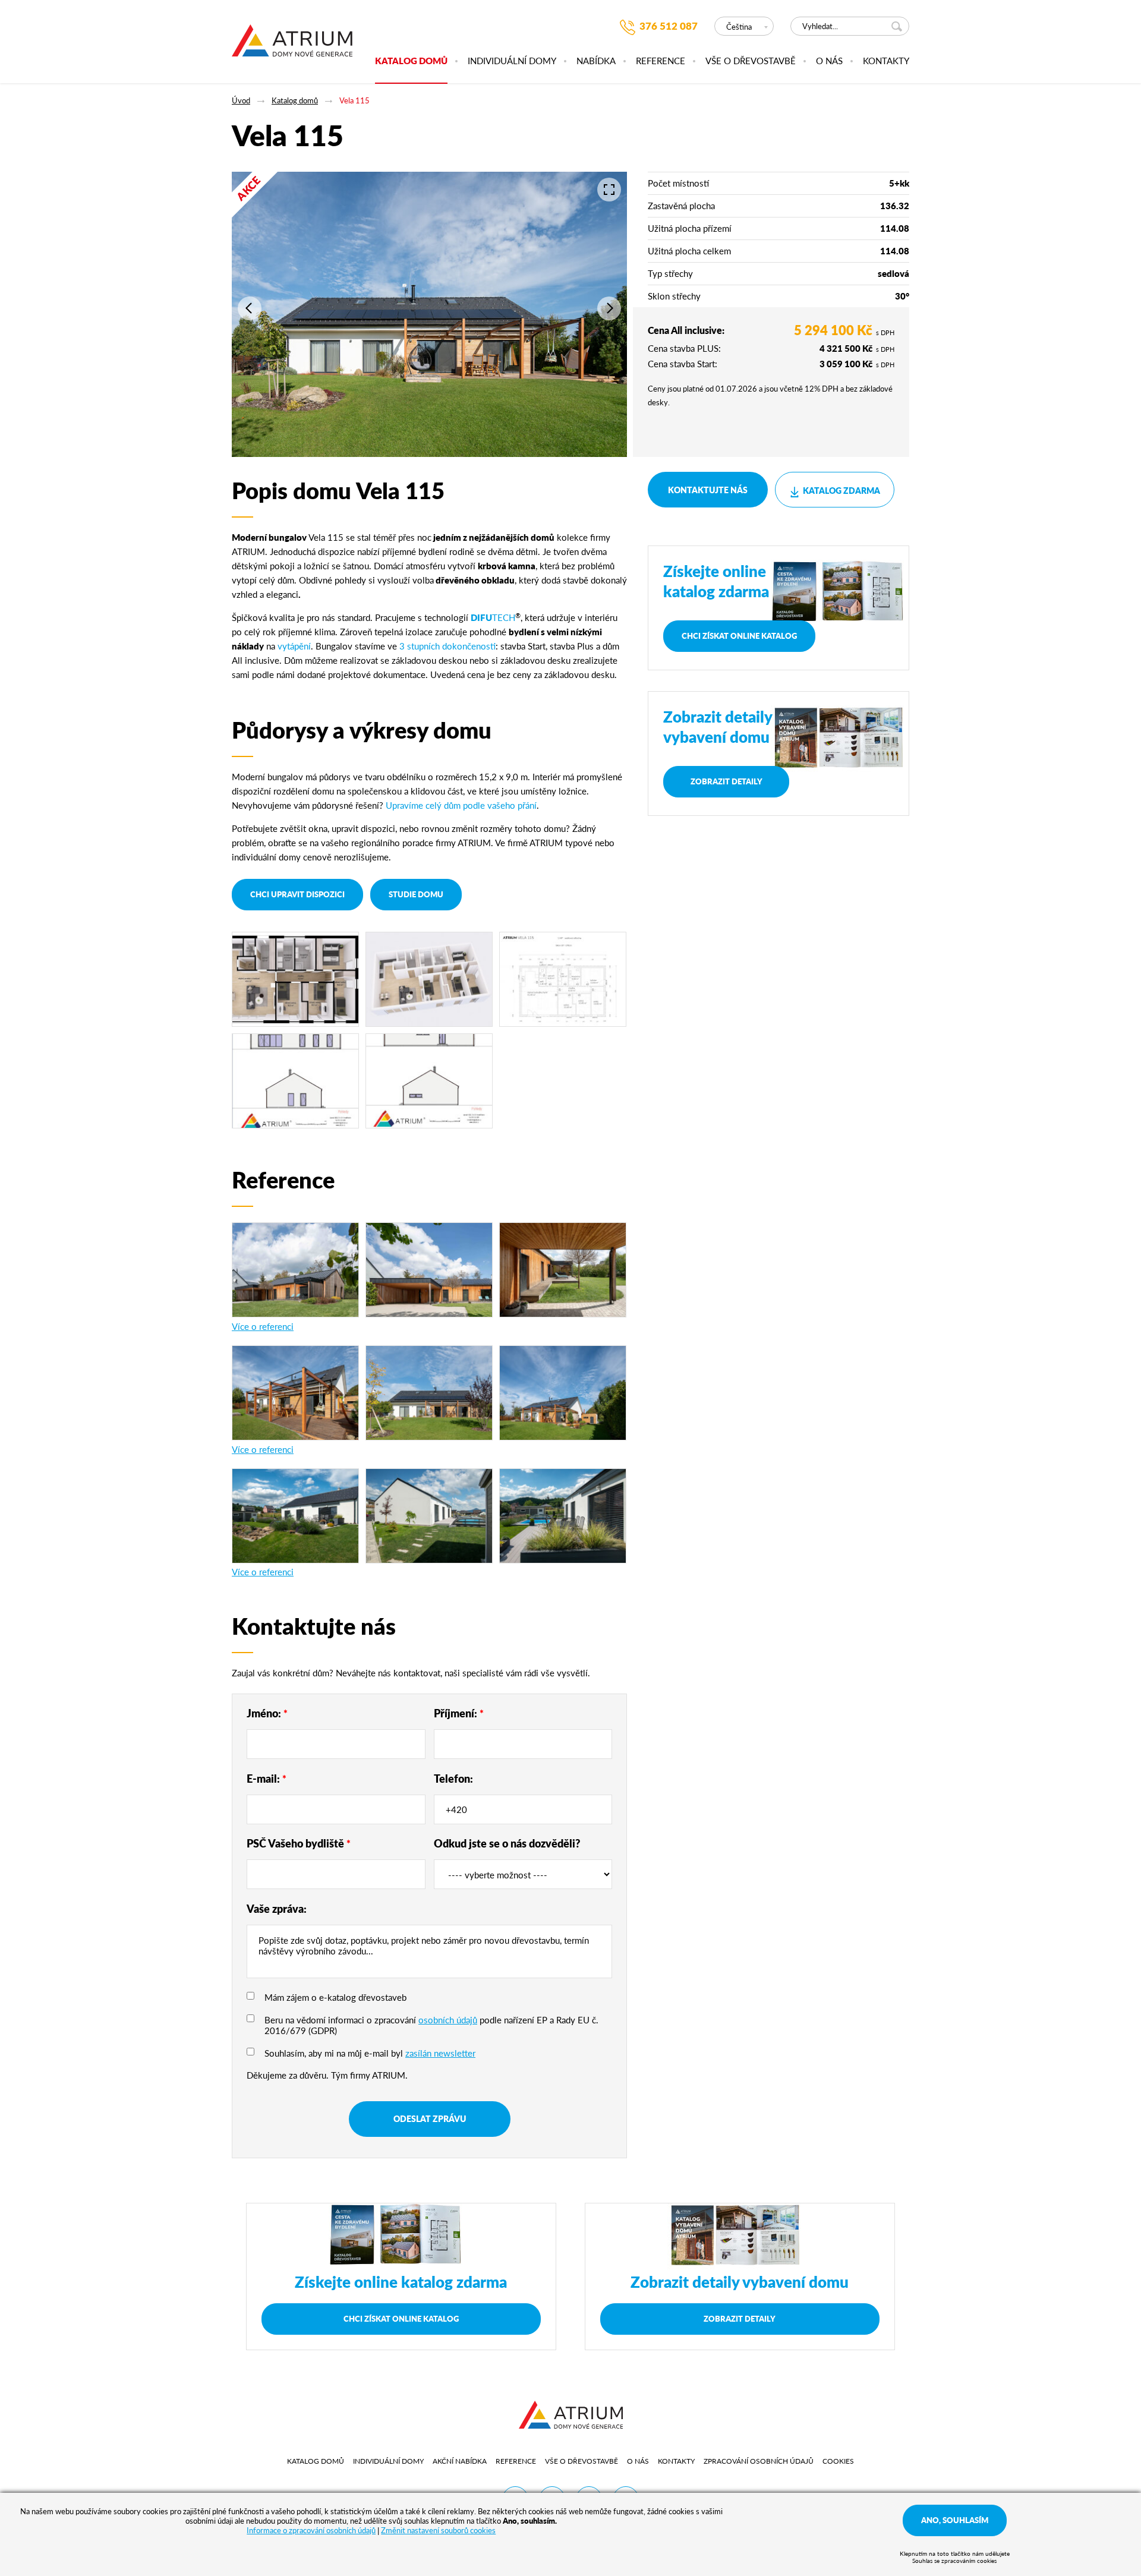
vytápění (294, 646)
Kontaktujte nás (708, 490)
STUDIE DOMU (416, 894)
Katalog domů (411, 61)
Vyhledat (899, 26)
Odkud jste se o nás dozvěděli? (507, 1843)
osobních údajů (448, 2020)
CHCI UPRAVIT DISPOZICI (297, 894)
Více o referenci (263, 1326)
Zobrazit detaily (726, 781)
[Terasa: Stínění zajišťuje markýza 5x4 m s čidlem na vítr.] (563, 1516)
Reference (661, 61)
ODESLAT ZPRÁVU (430, 2118)
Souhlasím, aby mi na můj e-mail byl (370, 2053)
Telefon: (453, 1778)
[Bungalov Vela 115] (295, 1081)
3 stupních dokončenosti (447, 646)
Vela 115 (354, 100)
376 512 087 (669, 26)
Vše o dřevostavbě (751, 61)
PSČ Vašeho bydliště (299, 1843)
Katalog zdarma (841, 490)
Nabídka (596, 61)
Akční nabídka (460, 2461)
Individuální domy (512, 61)
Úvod (241, 100)
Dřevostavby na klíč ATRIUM (292, 47)
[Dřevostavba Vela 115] (295, 1516)
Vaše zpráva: (277, 1908)
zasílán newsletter (440, 2053)
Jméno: (267, 1713)
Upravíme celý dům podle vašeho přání (461, 805)
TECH (493, 617)
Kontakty (886, 61)
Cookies (838, 2461)
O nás (829, 61)
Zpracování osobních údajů (759, 2461)
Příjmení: (459, 1713)
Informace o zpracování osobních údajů (311, 2530)
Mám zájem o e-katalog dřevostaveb (335, 1997)
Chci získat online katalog (739, 636)
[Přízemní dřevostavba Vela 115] (295, 979)
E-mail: (267, 1778)
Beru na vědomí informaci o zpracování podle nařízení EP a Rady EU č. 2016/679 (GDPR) (431, 2025)
